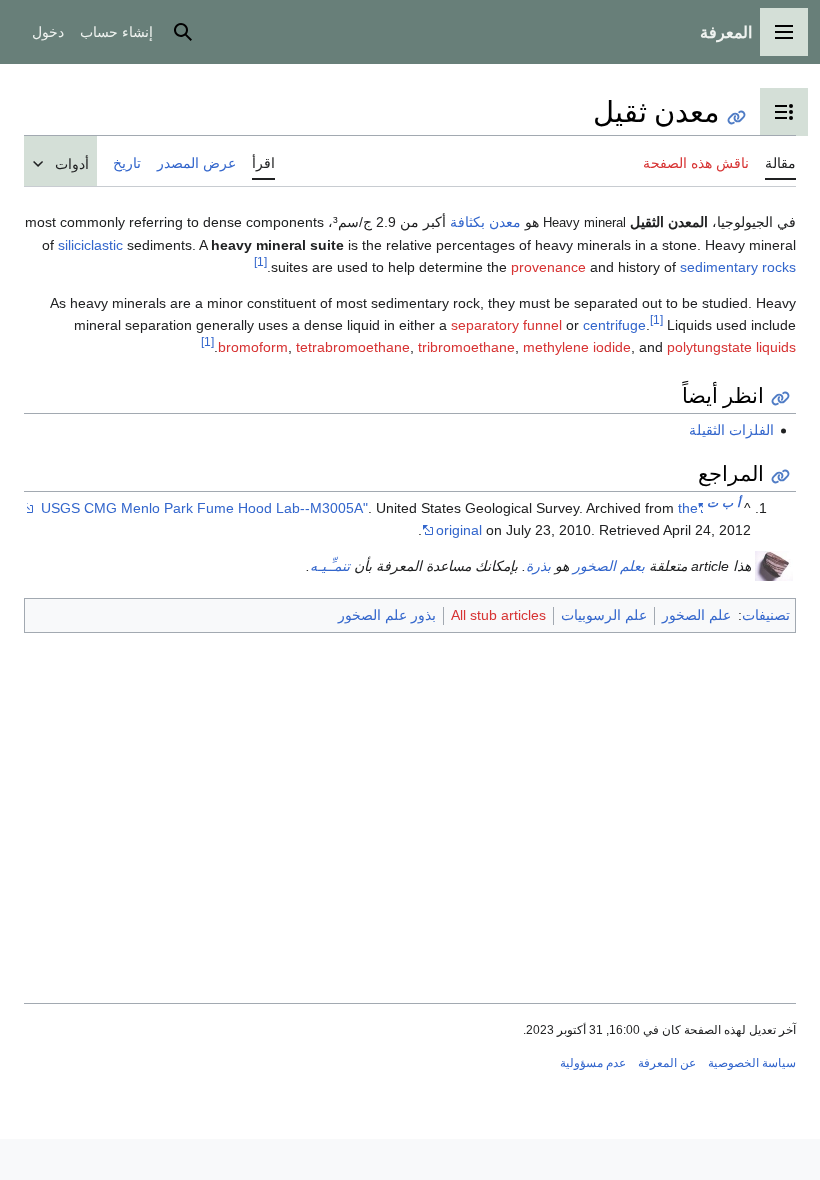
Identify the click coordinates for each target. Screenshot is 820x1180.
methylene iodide (577, 347)
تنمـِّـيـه (330, 566)
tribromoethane (466, 347)
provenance (548, 267)
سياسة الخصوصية (752, 1063)
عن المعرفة (667, 1063)
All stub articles (498, 615)
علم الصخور (696, 615)
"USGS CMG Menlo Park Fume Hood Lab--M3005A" (372, 508)
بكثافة (467, 222)
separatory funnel (506, 325)
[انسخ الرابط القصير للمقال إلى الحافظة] (736, 117)
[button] (784, 32)
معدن (505, 222)
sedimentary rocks (738, 267)
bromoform (253, 347)
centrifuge (614, 325)
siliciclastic (90, 245)
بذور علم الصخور (387, 615)
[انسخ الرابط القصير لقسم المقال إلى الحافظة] (780, 398)
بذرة (538, 566)
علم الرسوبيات (604, 615)
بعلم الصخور (609, 566)
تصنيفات (766, 615)
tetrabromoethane (353, 347)
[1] (260, 261)
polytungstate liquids (731, 347)
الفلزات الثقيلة (731, 430)
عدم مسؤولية (593, 1063)
